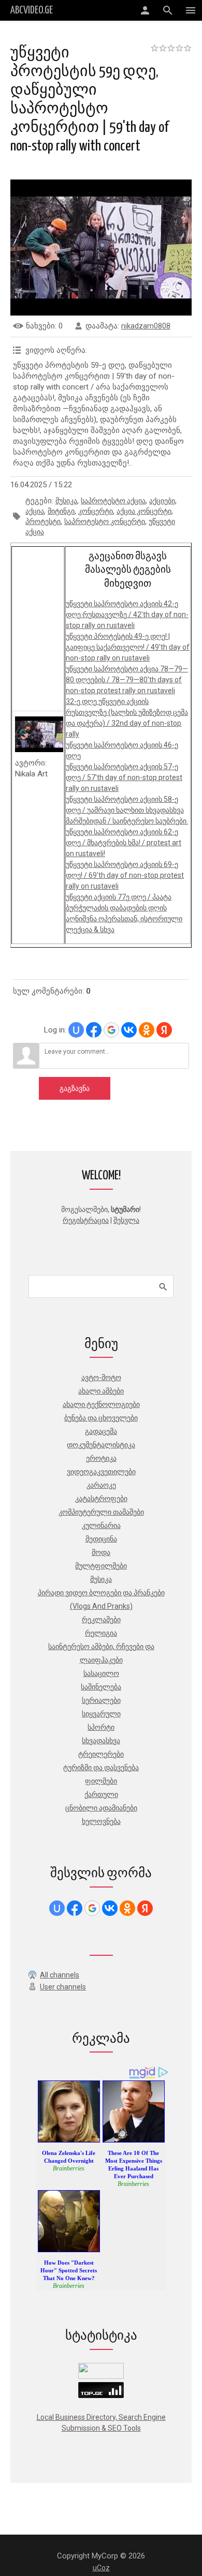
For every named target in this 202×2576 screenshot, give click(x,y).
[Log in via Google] (111, 1030)
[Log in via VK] (129, 1030)
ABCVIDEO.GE (32, 10)
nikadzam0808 (146, 326)
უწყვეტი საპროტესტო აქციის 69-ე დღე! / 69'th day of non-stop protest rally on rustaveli (125, 875)
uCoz (101, 2568)
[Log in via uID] (76, 1030)
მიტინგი (61, 511)
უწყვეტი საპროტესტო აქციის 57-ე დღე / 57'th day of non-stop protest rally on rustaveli (124, 777)
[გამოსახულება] (39, 735)
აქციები (162, 501)
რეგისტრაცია (86, 1220)
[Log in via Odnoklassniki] (147, 1030)
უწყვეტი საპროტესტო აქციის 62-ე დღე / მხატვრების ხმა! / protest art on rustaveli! (124, 843)
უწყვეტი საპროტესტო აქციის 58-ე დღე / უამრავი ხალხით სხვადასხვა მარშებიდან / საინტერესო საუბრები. (127, 810)
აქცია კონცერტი (144, 511)
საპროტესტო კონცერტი (105, 521)
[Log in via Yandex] (164, 1030)
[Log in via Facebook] (94, 1030)
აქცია (35, 511)
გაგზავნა (75, 1088)
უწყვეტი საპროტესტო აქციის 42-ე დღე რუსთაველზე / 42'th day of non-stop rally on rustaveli (127, 615)
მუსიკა (66, 501)
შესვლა (126, 1220)
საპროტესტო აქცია (113, 501)
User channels (63, 1987)
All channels (60, 1975)
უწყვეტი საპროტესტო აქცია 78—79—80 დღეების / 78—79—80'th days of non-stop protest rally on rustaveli (127, 680)
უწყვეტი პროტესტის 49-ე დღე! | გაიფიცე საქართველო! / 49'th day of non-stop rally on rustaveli (128, 647)
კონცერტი (96, 511)
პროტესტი (43, 521)
